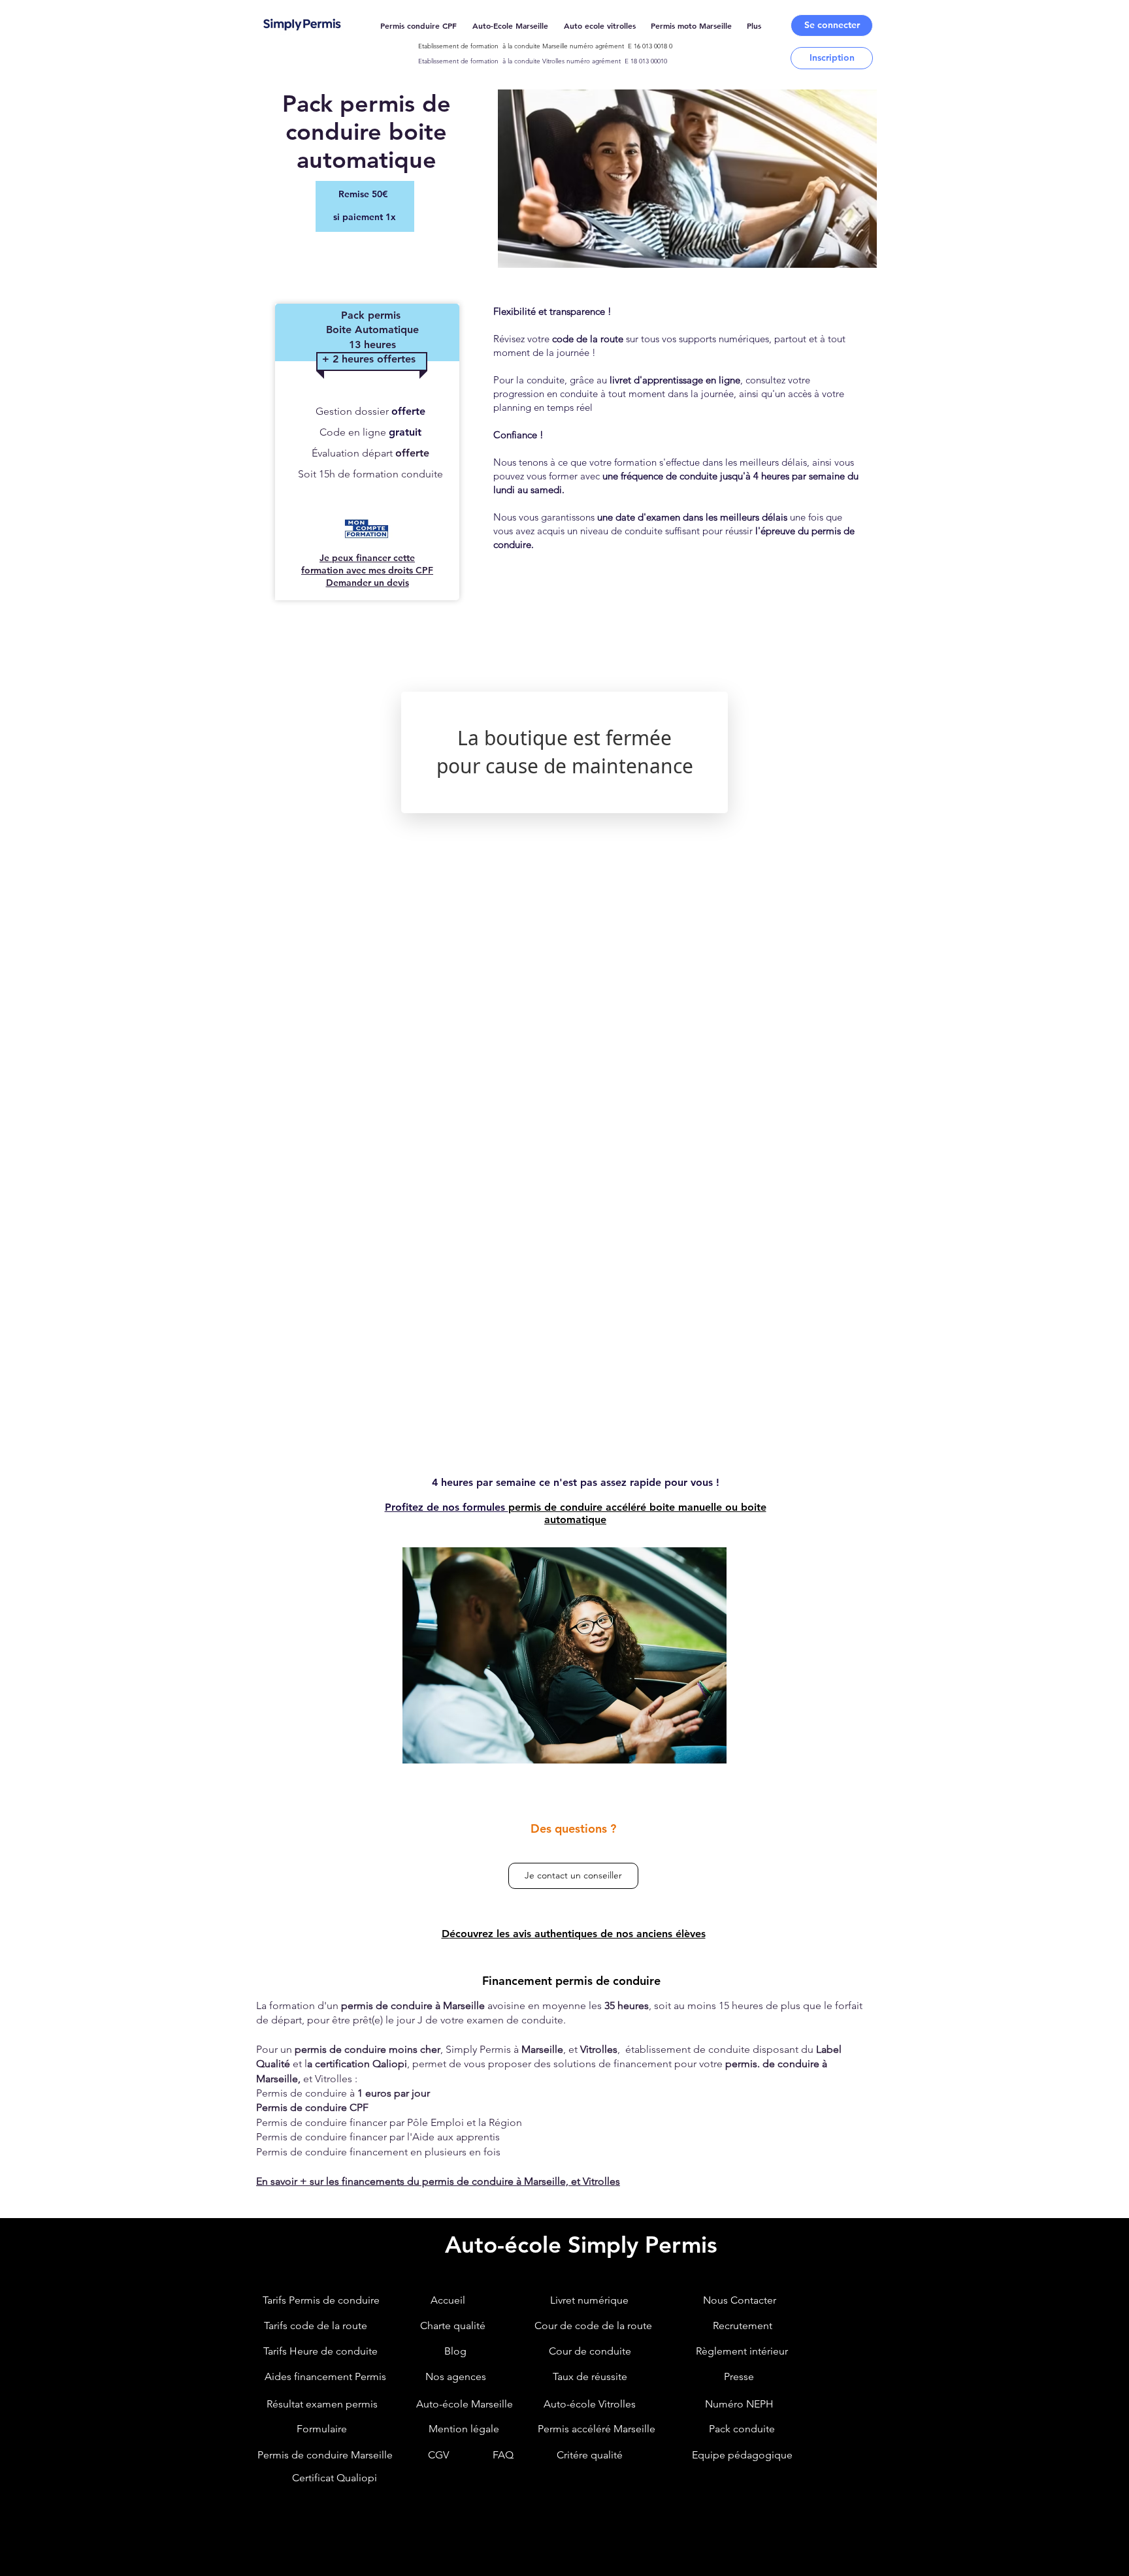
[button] (832, 25)
